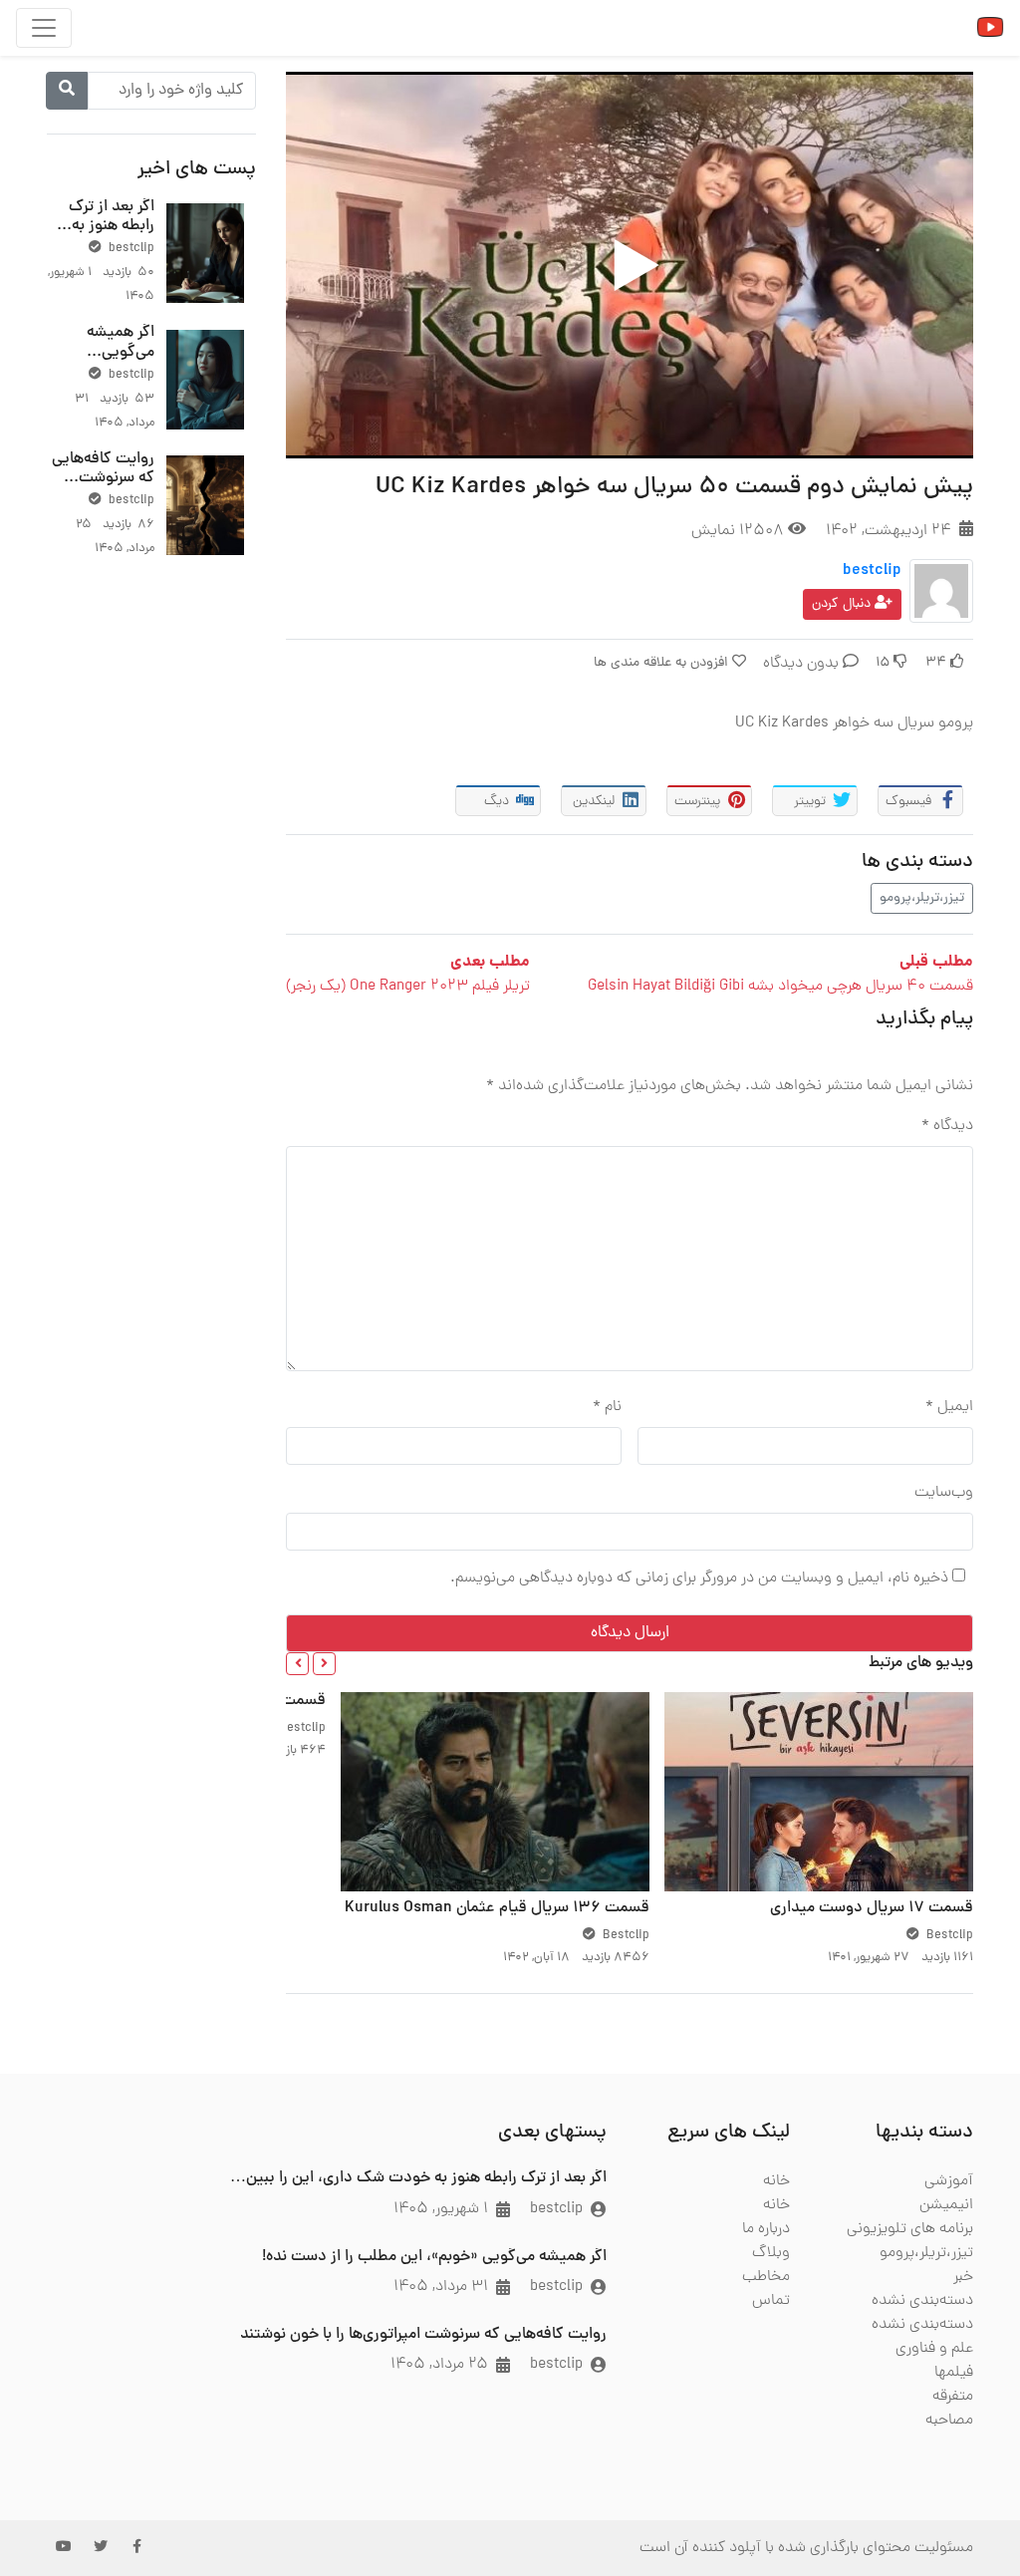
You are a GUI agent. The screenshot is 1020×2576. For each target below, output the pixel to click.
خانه (776, 2181)
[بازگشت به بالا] (57, 2458)
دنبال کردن (843, 604)
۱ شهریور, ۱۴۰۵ (441, 2209)
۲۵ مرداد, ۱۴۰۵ (439, 2365)
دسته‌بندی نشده (922, 2301)
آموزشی (949, 2181)
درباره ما (766, 2229)
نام (607, 1407)
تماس (771, 2301)
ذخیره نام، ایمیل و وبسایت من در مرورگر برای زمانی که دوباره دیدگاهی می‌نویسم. (699, 1578)
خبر (963, 2277)
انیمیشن (946, 2205)
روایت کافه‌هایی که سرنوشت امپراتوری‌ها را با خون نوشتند (103, 488)
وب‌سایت (944, 1493)
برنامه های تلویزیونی (910, 2229)
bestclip (872, 571)
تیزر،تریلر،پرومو (922, 898)
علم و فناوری (934, 2349)
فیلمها (954, 2373)
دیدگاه (947, 1126)
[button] (324, 1664)
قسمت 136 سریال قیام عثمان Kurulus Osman (497, 1908)
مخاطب (766, 2277)
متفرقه (953, 2397)
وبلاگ (771, 2253)
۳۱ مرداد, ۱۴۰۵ (441, 2287)
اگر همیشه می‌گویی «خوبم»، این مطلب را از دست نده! (434, 2257)
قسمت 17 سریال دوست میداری (872, 1908)
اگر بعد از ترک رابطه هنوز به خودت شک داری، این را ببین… (418, 2178)
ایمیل (949, 1407)
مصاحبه (949, 2421)
